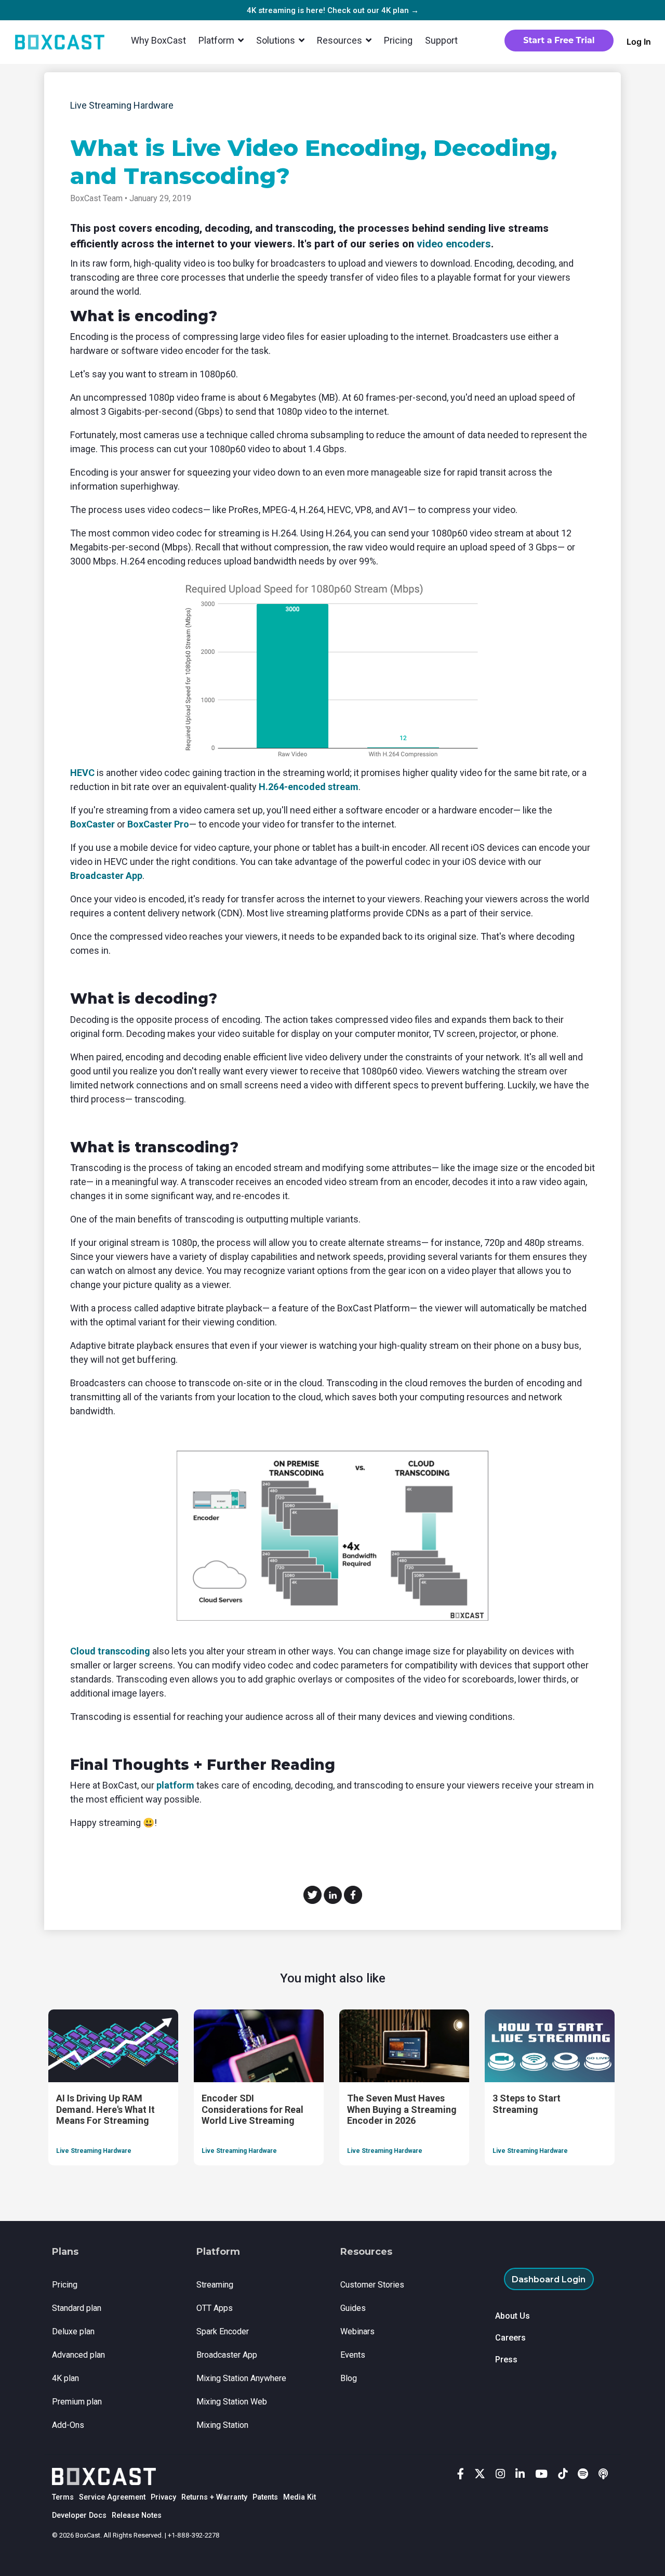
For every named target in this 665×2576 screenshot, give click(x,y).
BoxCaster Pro (158, 824)
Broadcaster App (106, 876)
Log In (639, 42)
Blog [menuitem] (349, 2378)
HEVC (82, 773)
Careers (510, 2338)
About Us (513, 2316)
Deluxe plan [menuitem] (73, 2331)
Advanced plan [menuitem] (78, 2355)
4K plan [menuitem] (65, 2378)
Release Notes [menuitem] (137, 2515)
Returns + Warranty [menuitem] (214, 2497)
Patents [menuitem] (265, 2497)
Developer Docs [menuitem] (79, 2515)
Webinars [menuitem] (357, 2331)
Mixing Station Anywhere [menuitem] (241, 2378)
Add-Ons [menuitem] (68, 2425)
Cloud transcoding (110, 1651)
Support (441, 40)
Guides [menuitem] (353, 2308)
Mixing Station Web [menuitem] (232, 2402)
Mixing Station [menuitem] (222, 2425)
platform (175, 1785)
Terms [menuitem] (63, 2497)
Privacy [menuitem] (163, 2497)
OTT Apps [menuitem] (215, 2308)
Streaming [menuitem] (215, 2285)
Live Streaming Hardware (122, 105)
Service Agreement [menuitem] (112, 2497)
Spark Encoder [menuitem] (223, 2331)
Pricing (398, 40)
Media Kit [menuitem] (300, 2497)
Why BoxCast (158, 40)
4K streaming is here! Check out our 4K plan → (333, 10)
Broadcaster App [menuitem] (227, 2355)
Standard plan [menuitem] (77, 2308)
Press (506, 2360)
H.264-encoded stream (309, 787)
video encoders (454, 244)
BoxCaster (92, 824)
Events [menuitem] (353, 2355)
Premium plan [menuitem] (77, 2402)
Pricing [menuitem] (65, 2285)
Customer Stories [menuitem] (372, 2285)
